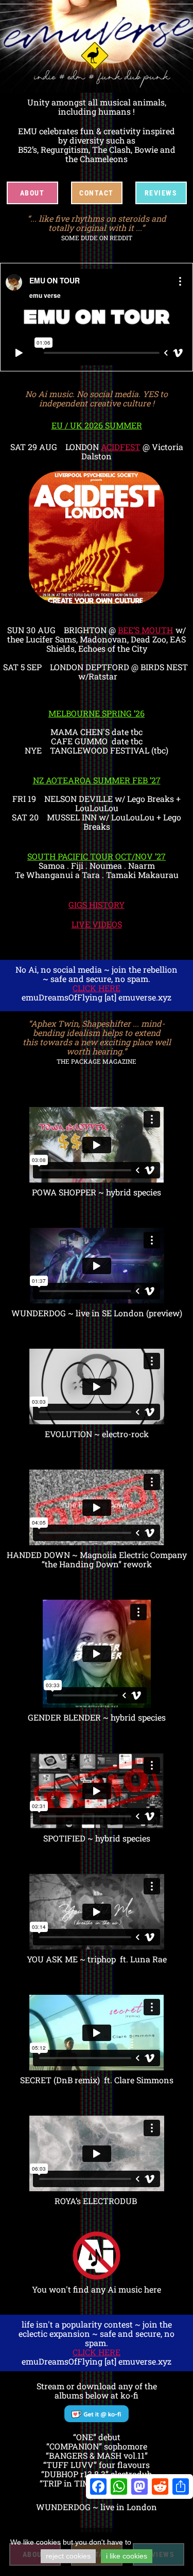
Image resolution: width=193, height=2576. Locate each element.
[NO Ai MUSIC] (97, 2256)
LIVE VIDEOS (97, 924)
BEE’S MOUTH (145, 630)
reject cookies (68, 2556)
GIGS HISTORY (97, 905)
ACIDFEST (121, 447)
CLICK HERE (97, 988)
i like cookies (127, 2556)
